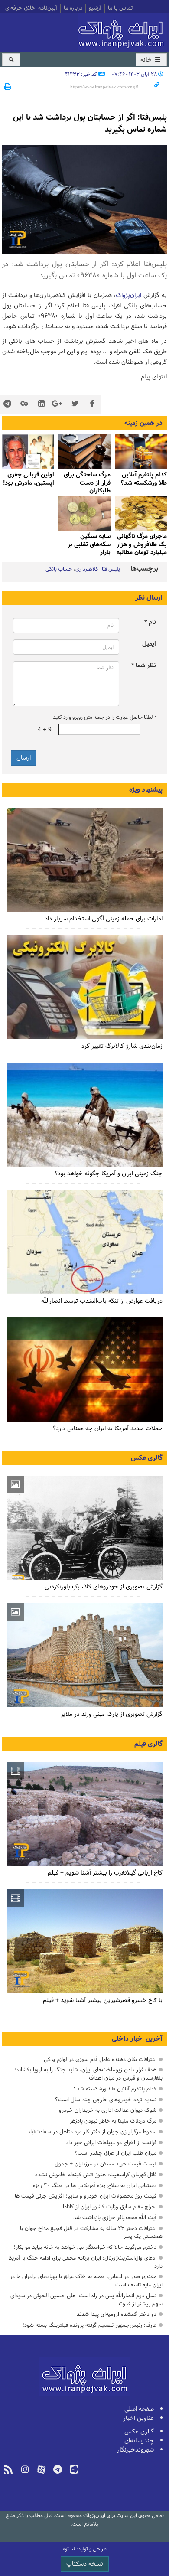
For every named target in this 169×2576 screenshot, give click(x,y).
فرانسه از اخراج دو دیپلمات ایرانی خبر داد (111, 2143)
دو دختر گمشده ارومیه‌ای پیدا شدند (117, 2314)
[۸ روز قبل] (141, 452)
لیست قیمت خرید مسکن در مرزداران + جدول (106, 2164)
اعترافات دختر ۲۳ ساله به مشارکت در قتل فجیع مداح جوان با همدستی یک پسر (91, 2233)
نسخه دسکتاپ (85, 2564)
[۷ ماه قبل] (84, 513)
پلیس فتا (111, 569)
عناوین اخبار (138, 2418)
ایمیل (149, 644)
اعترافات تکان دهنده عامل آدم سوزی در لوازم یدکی (100, 2059)
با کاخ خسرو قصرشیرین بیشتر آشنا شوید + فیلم (103, 2000)
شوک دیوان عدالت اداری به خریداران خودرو (108, 2110)
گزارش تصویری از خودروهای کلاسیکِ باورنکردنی (104, 1587)
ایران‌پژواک (123, 31)
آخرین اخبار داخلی (137, 2039)
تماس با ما (120, 9)
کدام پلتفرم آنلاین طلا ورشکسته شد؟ (115, 2089)
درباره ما (73, 9)
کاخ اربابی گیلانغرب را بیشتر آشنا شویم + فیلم (105, 1873)
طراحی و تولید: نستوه (85, 2549)
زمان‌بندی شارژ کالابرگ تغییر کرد (122, 1046)
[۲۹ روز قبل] (84, 1242)
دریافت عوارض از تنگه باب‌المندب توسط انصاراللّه (102, 1301)
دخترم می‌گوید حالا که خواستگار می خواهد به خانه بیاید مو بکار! (85, 2247)
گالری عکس (147, 1458)
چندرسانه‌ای (139, 2441)
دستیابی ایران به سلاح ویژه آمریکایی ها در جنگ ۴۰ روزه (95, 2186)
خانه (147, 60)
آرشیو (95, 9)
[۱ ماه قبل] (84, 452)
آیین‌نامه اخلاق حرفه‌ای (31, 9)
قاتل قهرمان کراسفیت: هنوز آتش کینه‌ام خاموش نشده (96, 2175)
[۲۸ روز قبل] (84, 1370)
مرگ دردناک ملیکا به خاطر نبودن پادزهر (113, 2121)
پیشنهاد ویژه (146, 790)
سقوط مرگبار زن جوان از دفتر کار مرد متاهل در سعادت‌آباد (92, 2132)
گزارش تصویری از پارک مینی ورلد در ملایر (112, 1714)
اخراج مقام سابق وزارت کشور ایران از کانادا (110, 2207)
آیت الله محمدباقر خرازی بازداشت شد (115, 2218)
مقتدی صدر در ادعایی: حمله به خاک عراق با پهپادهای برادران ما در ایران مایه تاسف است (86, 2281)
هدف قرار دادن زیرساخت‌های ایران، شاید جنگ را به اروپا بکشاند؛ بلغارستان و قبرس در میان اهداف (88, 2074)
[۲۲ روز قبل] (84, 987)
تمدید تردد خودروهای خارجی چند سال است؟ (106, 2100)
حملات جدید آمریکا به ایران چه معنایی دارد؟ (108, 1429)
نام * (150, 622)
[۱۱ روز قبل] (84, 860)
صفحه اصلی (139, 2409)
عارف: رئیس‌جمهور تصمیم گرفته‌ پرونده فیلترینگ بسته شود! (89, 2325)
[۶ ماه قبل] (84, 1655)
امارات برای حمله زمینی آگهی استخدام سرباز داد (104, 919)
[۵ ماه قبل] (84, 1814)
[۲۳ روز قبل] (84, 1115)
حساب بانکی (59, 569)
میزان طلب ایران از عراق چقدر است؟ (115, 2153)
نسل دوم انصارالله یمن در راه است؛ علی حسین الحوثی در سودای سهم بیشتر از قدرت (86, 2300)
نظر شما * (144, 666)
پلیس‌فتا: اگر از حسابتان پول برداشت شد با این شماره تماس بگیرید (90, 124)
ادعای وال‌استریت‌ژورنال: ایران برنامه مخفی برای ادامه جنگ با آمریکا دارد (85, 2262)
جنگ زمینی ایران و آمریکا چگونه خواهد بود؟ (109, 1174)
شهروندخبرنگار (135, 2450)
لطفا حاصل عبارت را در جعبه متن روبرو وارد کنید (104, 717)
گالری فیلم (148, 1744)
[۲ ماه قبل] (28, 452)
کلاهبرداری (87, 569)
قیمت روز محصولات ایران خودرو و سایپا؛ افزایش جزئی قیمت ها (86, 2196)
